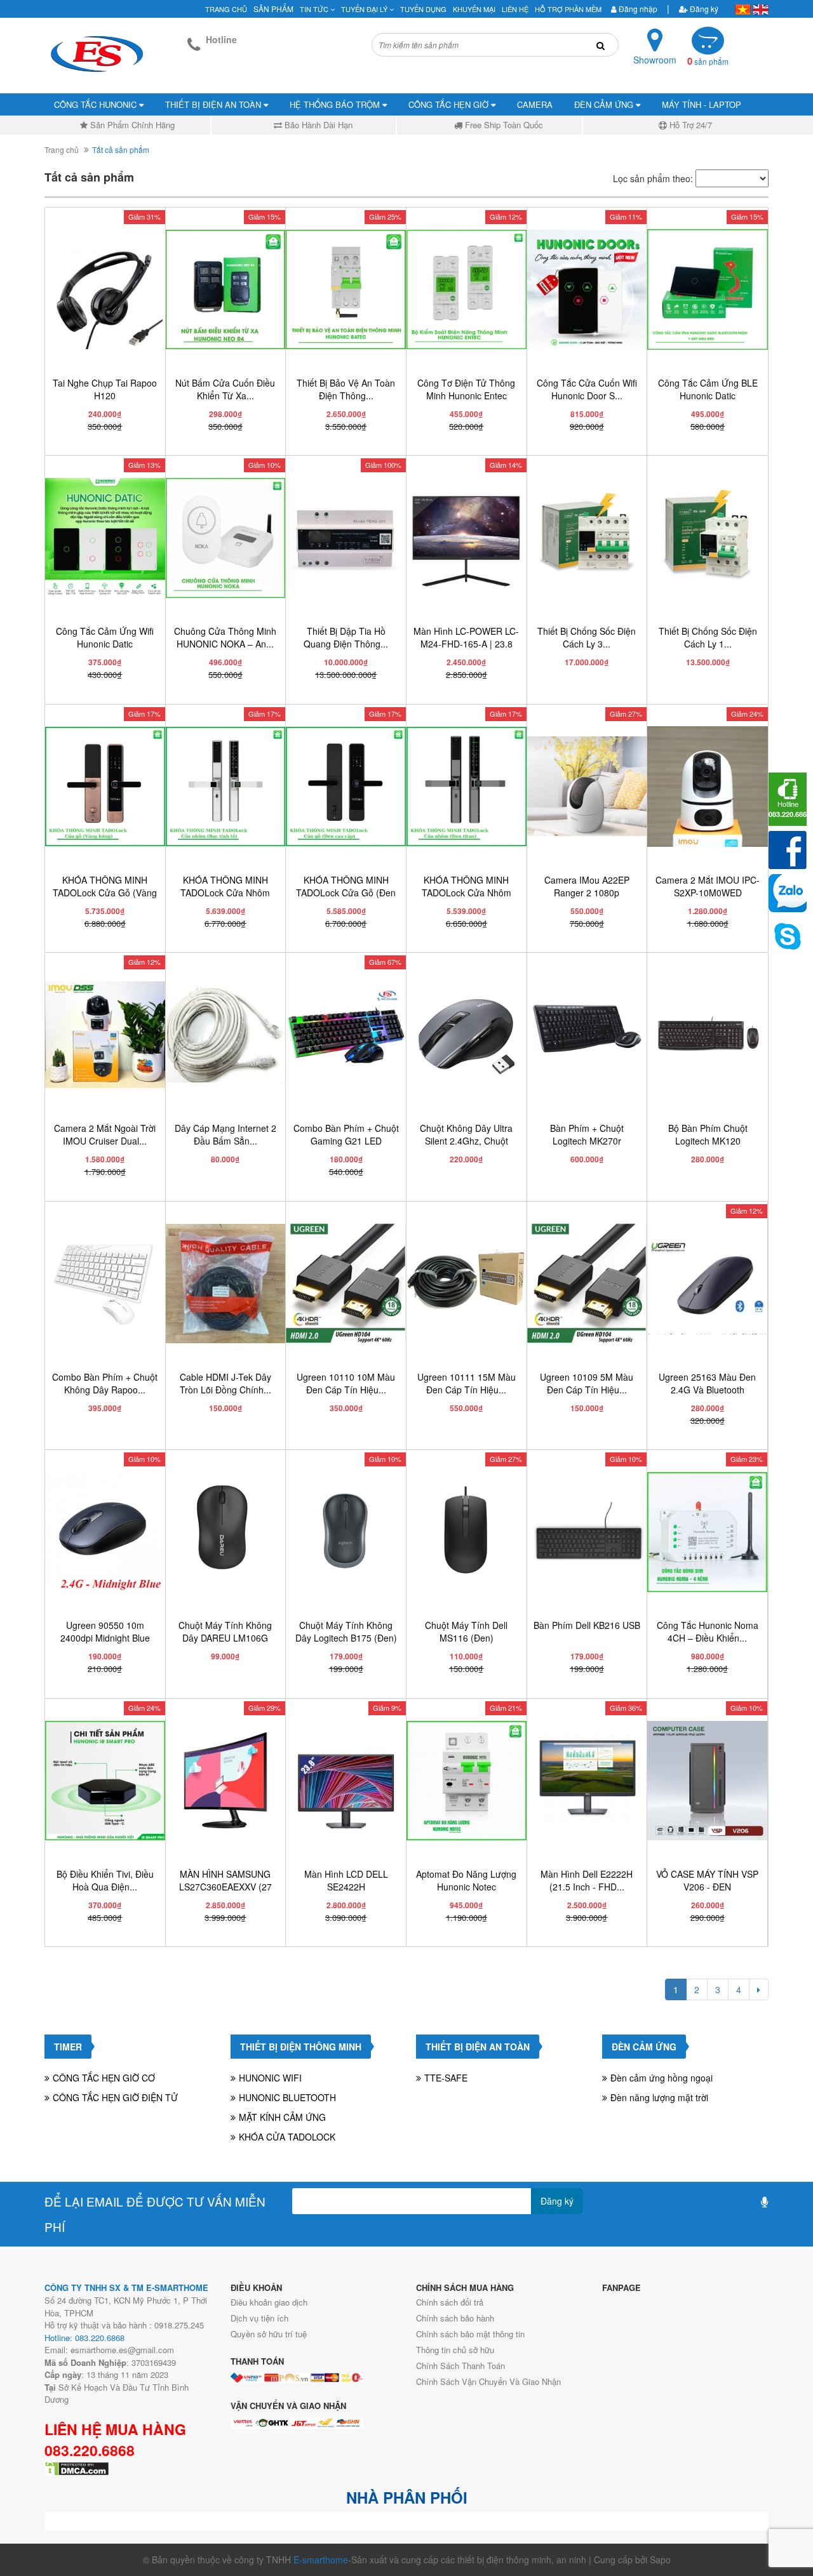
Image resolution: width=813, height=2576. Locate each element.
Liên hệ (515, 9)
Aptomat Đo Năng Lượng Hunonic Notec (466, 1880)
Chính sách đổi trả (450, 2302)
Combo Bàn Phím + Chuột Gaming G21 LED (346, 1134)
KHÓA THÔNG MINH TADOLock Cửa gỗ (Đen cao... (346, 893)
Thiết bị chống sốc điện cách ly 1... (708, 637)
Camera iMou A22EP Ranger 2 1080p (587, 886)
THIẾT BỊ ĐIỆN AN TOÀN (214, 104)
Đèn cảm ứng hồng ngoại (662, 2078)
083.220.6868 (90, 2450)
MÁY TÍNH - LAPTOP (702, 104)
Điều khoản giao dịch (269, 2302)
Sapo (660, 2559)
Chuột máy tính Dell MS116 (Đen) (466, 1631)
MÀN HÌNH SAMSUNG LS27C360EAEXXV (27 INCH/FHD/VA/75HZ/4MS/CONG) (239, 1887)
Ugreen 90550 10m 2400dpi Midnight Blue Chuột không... (105, 1638)
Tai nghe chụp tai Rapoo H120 (105, 389)
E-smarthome (321, 2559)
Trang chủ (62, 149)
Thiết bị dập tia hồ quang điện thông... (346, 637)
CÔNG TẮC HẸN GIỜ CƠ (104, 2078)
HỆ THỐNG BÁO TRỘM (336, 104)
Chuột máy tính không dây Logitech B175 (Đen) (346, 1631)
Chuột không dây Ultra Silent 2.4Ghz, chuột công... (466, 1141)
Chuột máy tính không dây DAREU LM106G (225, 1631)
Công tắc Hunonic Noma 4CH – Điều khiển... (708, 1631)
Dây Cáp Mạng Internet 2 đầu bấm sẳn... (225, 1134)
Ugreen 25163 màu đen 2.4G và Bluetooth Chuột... (707, 1390)
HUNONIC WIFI (270, 2078)
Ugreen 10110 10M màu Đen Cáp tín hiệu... (346, 1383)
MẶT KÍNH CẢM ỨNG (282, 2117)
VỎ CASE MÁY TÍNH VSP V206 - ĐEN (707, 1880)
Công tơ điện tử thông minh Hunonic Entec (466, 389)
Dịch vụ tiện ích (259, 2318)
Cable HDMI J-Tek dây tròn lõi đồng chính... (225, 1383)
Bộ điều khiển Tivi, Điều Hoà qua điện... (105, 1880)
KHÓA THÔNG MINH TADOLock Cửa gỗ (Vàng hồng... (105, 893)
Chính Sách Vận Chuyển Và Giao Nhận (488, 2381)
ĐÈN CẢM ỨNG (605, 104)
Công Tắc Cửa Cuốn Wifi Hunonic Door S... (587, 389)
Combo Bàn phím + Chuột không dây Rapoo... (105, 1383)
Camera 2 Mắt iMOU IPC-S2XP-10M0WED (708, 886)
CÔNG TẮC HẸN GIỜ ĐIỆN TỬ (115, 2097)
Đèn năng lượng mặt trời (659, 2097)
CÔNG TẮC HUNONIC (97, 104)
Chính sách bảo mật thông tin (470, 2334)
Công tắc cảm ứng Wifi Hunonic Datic (105, 637)
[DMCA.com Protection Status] (77, 2467)
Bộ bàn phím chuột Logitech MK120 (708, 1134)
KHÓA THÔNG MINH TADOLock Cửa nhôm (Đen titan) (467, 893)
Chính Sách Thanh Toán (460, 2366)
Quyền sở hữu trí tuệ (269, 2334)
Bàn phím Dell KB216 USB (587, 1625)
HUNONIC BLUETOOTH (287, 2097)
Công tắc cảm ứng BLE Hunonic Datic (708, 389)
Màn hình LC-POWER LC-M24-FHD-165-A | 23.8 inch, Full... (466, 644)
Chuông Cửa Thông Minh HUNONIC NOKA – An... (225, 637)
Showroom (655, 60)
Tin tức (315, 9)
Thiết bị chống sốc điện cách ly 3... (587, 637)
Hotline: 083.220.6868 (84, 2338)
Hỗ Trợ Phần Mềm (568, 9)
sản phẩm (708, 61)
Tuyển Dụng (423, 9)
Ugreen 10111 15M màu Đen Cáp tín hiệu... (467, 1383)
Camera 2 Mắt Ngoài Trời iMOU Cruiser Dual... (105, 1134)
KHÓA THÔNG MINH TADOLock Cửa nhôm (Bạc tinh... (225, 893)
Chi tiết (109, 442)
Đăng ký (703, 9)
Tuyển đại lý (365, 9)
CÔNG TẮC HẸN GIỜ (450, 104)
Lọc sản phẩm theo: (653, 178)
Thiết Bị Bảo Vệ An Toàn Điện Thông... (346, 389)
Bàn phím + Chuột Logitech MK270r (587, 1134)
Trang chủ (226, 9)
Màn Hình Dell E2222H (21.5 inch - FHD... (587, 1880)
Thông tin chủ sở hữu (455, 2350)
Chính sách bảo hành (455, 2318)
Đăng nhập (637, 9)
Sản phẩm (273, 9)
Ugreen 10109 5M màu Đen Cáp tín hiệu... (587, 1383)
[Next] (759, 1989)
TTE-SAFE (446, 2078)
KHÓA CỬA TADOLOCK (287, 2137)
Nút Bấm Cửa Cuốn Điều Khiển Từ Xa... (225, 389)
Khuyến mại (474, 9)
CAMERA (535, 104)
